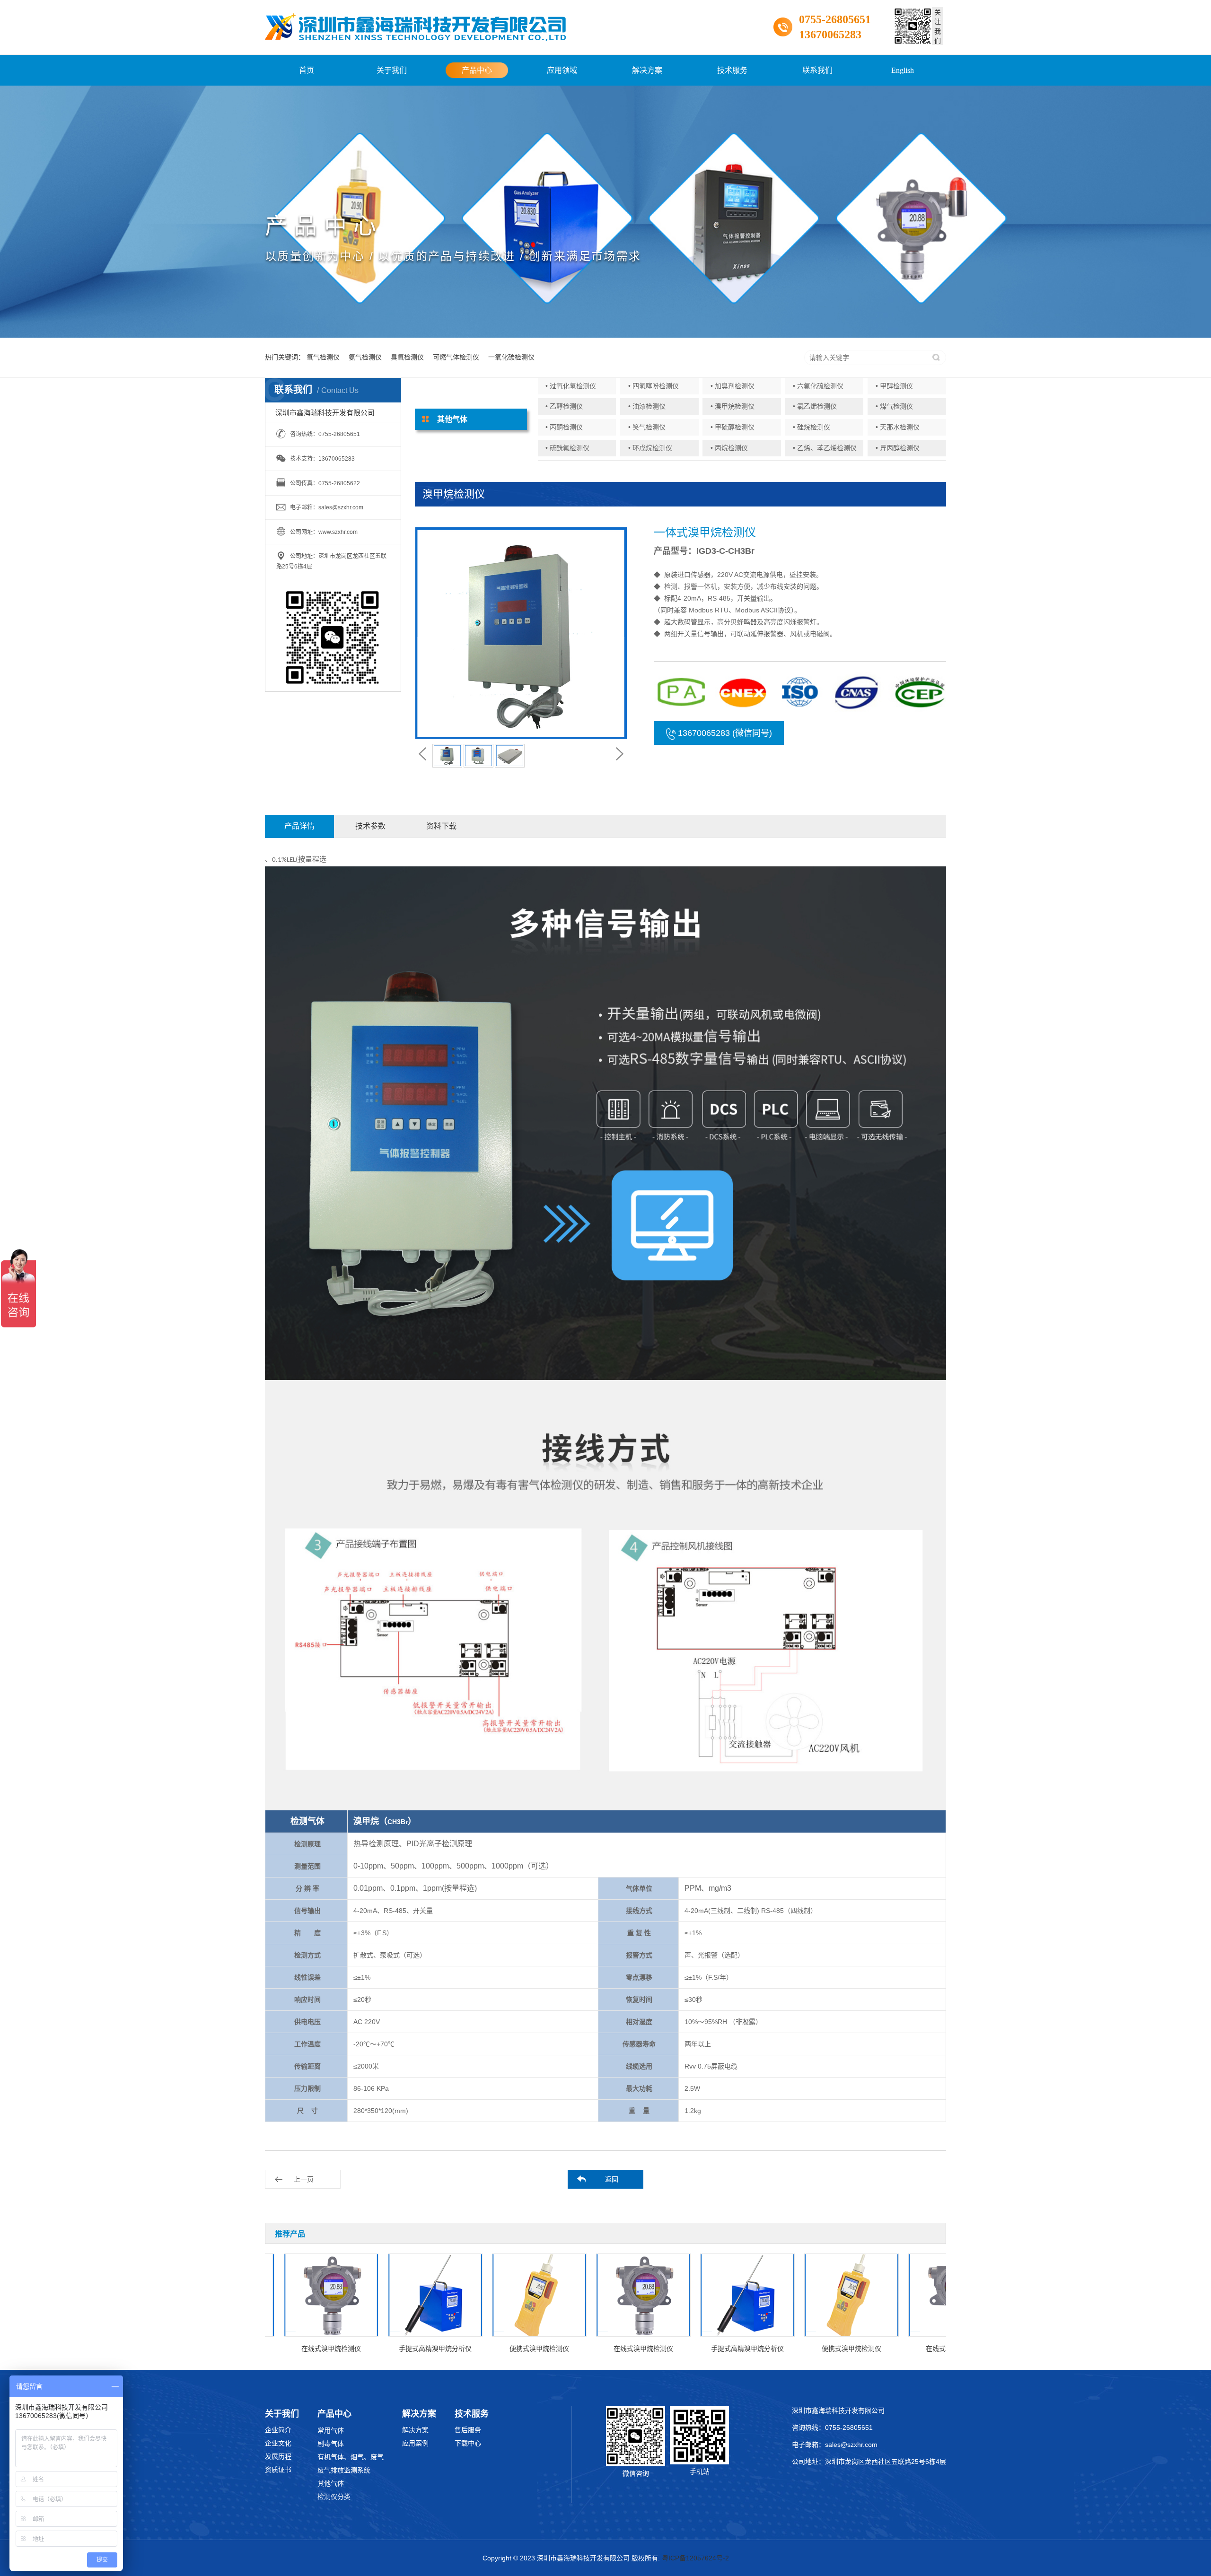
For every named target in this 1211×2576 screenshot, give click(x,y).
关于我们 (392, 70)
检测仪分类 (334, 2497)
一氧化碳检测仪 (511, 357)
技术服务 (732, 70)
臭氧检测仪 (407, 357)
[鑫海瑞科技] (415, 27)
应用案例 (415, 2443)
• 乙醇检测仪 (564, 406)
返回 (612, 2179)
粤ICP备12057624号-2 (695, 2558)
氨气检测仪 (365, 357)
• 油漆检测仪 (647, 406)
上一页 (304, 2179)
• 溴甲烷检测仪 (733, 406)
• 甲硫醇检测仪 (733, 427)
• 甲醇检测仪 (894, 386)
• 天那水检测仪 (898, 427)
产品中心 (477, 70)
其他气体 (331, 2483)
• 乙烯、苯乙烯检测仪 (825, 448)
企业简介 (278, 2430)
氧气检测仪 (323, 357)
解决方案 (647, 70)
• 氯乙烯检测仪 (815, 406)
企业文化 (278, 2443)
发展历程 (278, 2456)
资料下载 (441, 826)
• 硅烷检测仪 (812, 427)
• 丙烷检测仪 (729, 448)
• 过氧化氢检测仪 (571, 386)
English (903, 70)
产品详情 (299, 826)
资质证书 (278, 2470)
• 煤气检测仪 (894, 406)
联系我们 (817, 70)
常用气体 (331, 2430)
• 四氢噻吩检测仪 (654, 386)
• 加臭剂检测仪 (733, 386)
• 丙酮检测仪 (564, 427)
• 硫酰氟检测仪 (567, 448)
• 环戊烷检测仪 (650, 448)
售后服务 (468, 2430)
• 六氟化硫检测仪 (818, 386)
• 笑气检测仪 (647, 427)
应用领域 (562, 70)
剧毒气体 (331, 2444)
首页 (307, 70)
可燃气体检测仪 (456, 357)
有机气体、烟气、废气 (351, 2457)
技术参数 (370, 826)
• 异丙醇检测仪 (898, 448)
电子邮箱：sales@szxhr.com (835, 2445)
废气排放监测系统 (344, 2470)
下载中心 (468, 2443)
